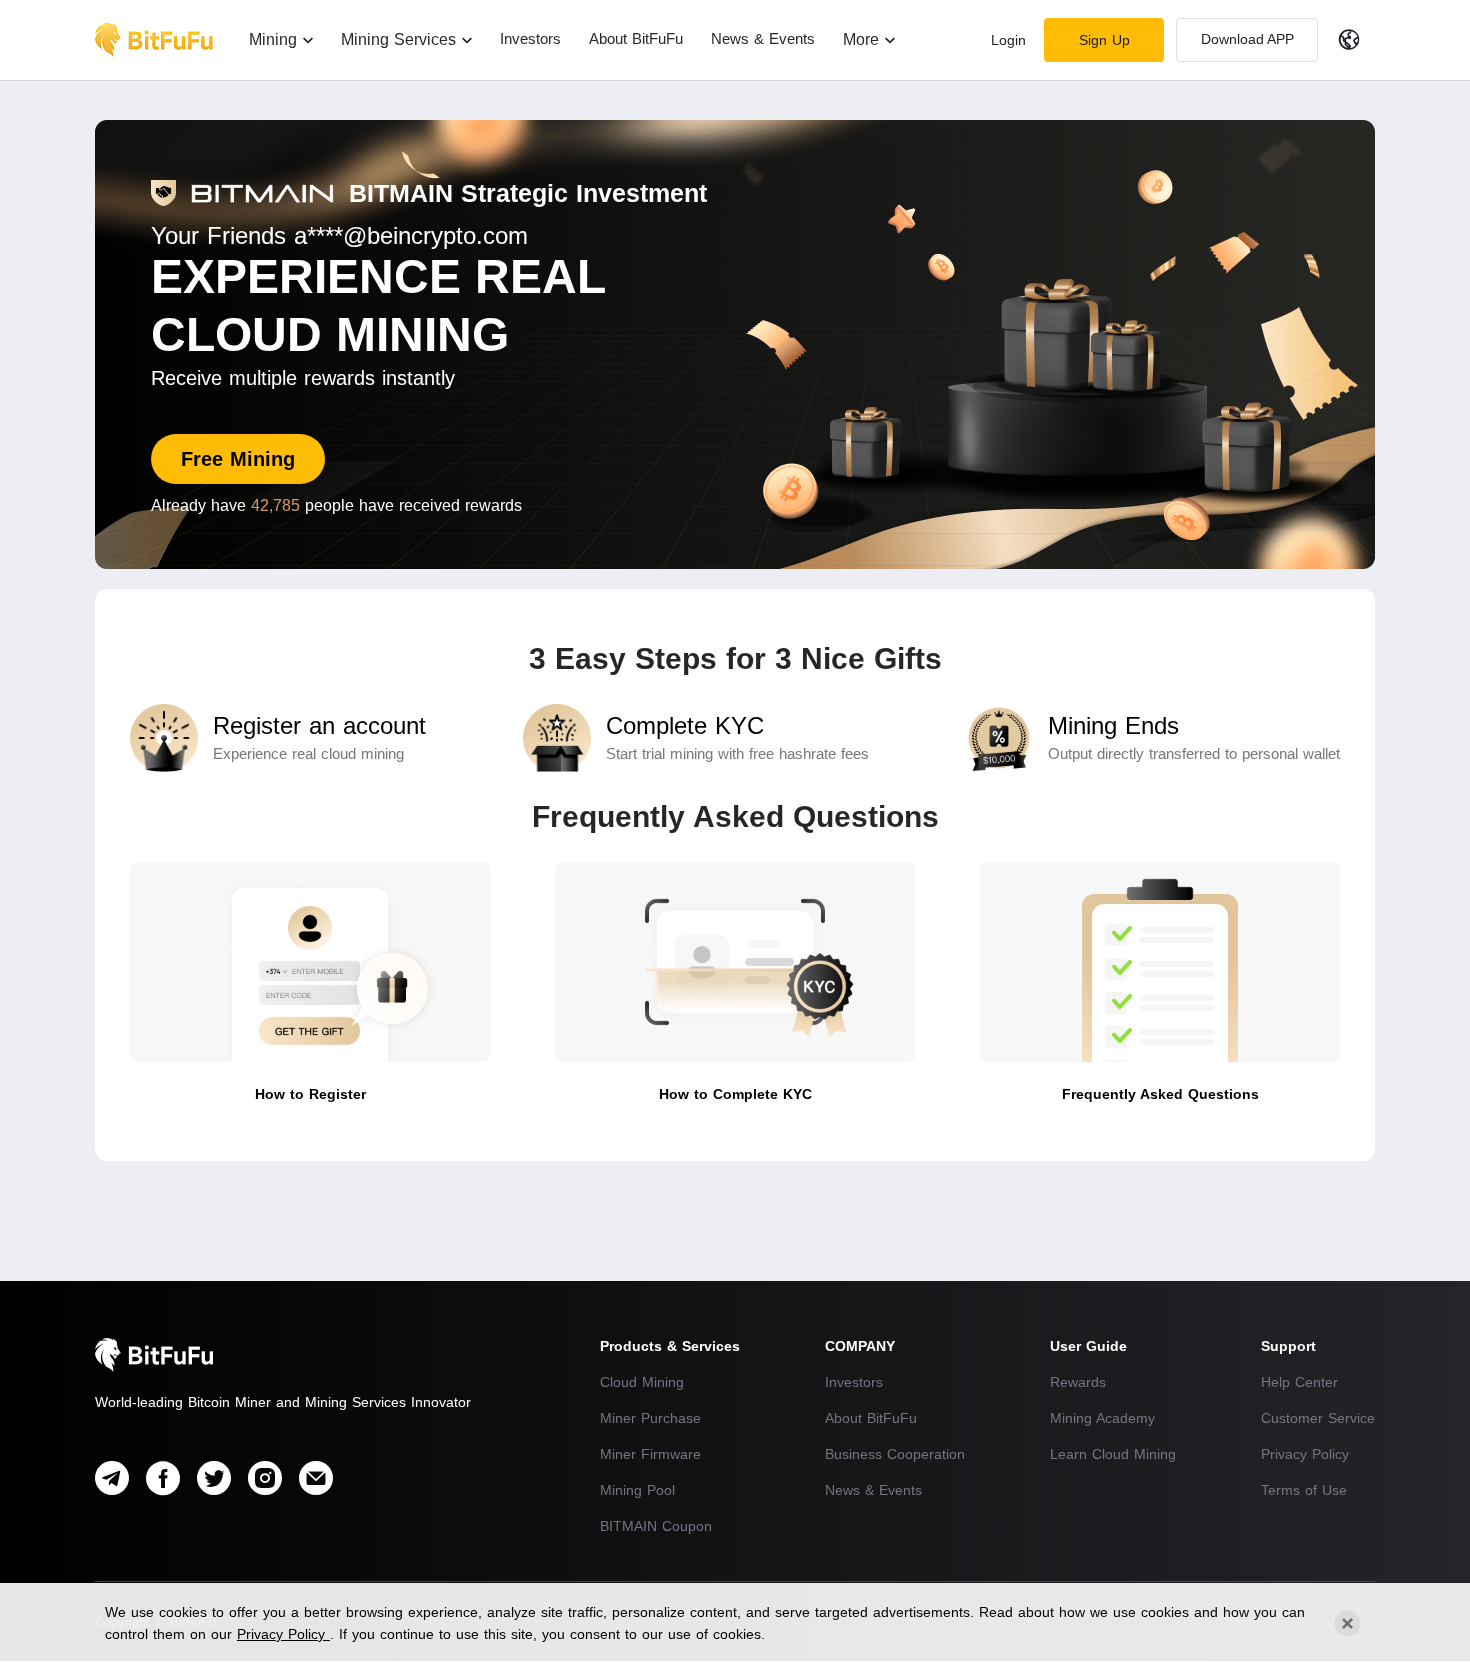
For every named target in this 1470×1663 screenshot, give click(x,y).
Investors (854, 1382)
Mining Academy (1102, 1418)
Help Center (1299, 1382)
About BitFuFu (871, 1418)
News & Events (873, 1490)
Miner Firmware (650, 1454)
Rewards (1078, 1382)
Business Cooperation (895, 1454)
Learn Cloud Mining (1113, 1454)
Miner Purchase (650, 1418)
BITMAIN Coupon (656, 1526)
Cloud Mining (642, 1382)
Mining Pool (637, 1490)
